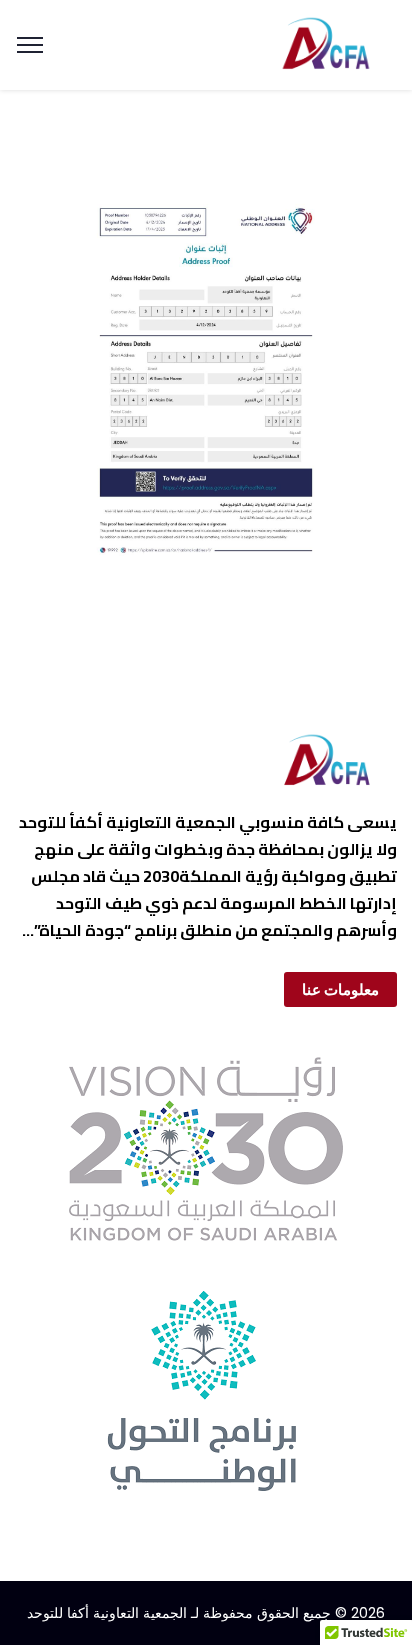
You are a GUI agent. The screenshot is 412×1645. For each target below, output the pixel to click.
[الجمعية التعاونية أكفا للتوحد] (325, 43)
